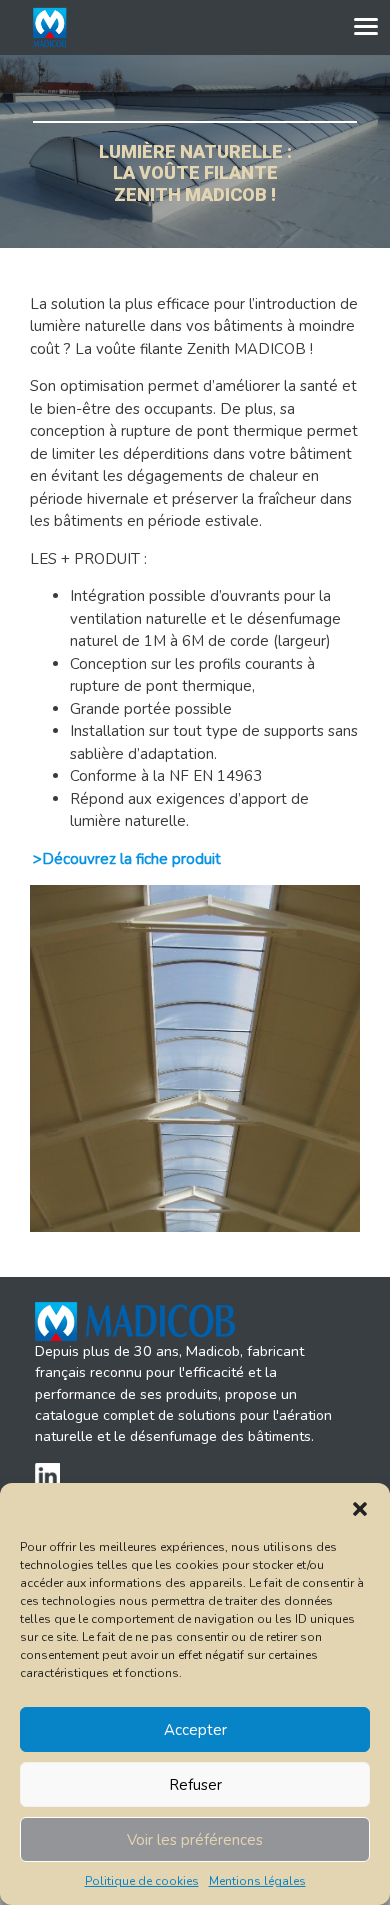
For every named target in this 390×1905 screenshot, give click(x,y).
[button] (360, 1508)
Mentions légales (257, 1881)
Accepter (195, 1730)
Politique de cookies (142, 1881)
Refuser (195, 1785)
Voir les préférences (195, 1840)
